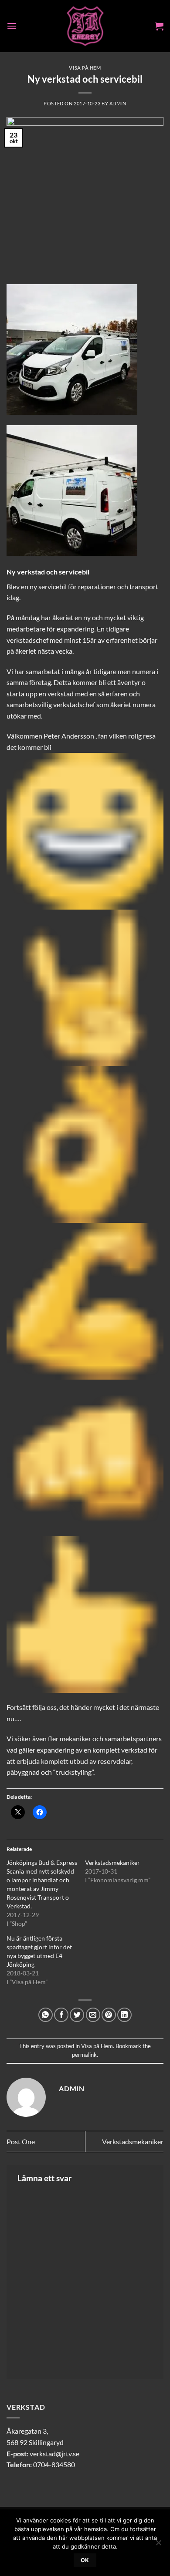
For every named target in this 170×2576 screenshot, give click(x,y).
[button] (12, 26)
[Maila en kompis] (93, 2015)
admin (118, 103)
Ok (85, 2560)
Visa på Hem (85, 68)
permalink (84, 2055)
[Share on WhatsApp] (46, 2015)
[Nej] (158, 2545)
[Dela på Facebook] (61, 2015)
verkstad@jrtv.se (54, 2453)
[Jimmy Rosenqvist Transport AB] (85, 26)
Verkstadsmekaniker (112, 1862)
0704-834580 (54, 2464)
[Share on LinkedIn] (124, 2015)
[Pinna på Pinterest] (109, 2015)
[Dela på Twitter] (77, 2015)
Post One (21, 2141)
